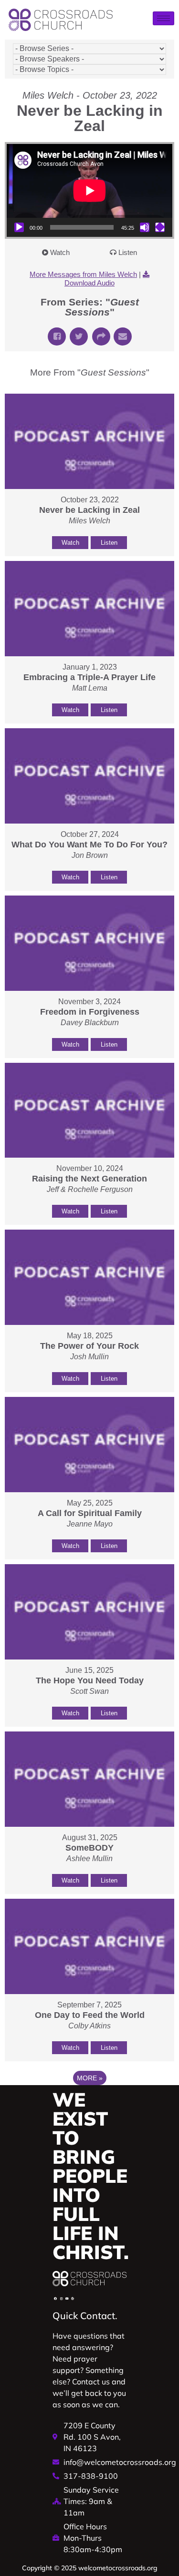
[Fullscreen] (160, 227)
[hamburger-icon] (163, 18)
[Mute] (145, 227)
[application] (89, 190)
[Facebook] (55, 2299)
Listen (128, 252)
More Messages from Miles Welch (83, 274)
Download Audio (89, 283)
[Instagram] (61, 2299)
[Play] (19, 227)
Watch (60, 252)
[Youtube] (67, 2299)
